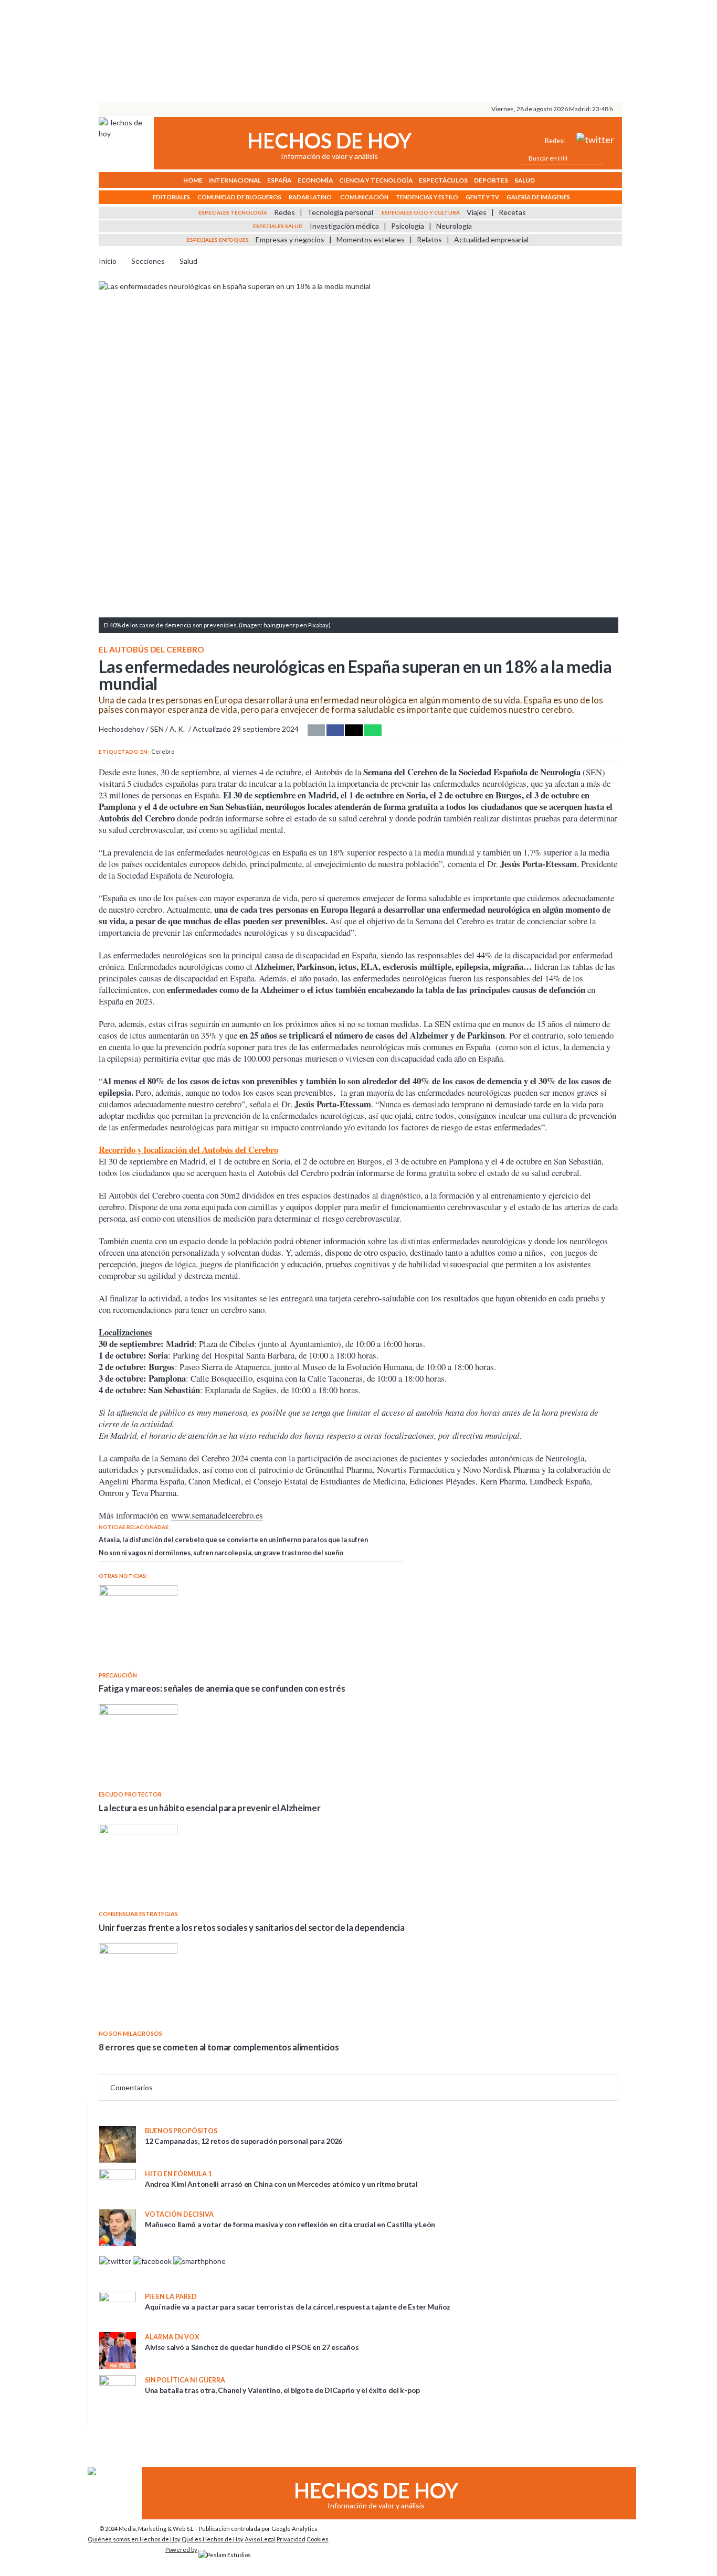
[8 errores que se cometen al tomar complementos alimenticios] (251, 1983)
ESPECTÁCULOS (443, 180)
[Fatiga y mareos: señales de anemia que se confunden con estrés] (251, 1624)
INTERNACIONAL (235, 180)
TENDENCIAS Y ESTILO (427, 197)
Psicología (408, 226)
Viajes (477, 212)
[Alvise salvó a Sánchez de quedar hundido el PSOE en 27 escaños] (118, 2366)
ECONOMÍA (315, 180)
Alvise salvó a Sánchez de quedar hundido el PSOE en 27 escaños (252, 2347)
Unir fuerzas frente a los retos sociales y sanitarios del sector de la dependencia (251, 1927)
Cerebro (163, 751)
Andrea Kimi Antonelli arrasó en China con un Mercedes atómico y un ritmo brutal (281, 2184)
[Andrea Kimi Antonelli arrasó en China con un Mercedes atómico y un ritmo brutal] (118, 2177)
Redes (284, 212)
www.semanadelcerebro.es (217, 1515)
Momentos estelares (371, 239)
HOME (193, 180)
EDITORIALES (171, 197)
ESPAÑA (279, 180)
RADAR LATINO (311, 197)
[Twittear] (354, 730)
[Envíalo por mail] (317, 730)
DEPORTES (491, 180)
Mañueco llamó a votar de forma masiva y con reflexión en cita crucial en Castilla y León (290, 2224)
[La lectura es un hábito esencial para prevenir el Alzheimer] (251, 1744)
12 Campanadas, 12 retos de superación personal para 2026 (244, 2141)
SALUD (525, 180)
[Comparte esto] (335, 730)
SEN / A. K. (167, 729)
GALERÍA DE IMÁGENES (538, 197)
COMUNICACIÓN (364, 197)
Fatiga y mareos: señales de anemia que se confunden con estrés (222, 1688)
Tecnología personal (340, 212)
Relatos (429, 239)
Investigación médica (344, 226)
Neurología (454, 226)
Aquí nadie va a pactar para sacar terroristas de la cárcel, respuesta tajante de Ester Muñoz (298, 2307)
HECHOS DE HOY (329, 140)
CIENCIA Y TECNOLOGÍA (376, 180)
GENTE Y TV (482, 197)
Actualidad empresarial (491, 239)
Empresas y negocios (290, 239)
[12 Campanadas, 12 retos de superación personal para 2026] (118, 2160)
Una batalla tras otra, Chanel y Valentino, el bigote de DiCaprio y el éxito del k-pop (282, 2390)
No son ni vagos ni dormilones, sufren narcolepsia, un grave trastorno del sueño (221, 1553)
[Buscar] (610, 158)
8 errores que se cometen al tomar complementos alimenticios (219, 2047)
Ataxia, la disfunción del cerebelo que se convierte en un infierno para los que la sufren (233, 1540)
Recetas (512, 212)
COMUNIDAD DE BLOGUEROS (239, 197)
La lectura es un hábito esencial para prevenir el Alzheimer (209, 1808)
